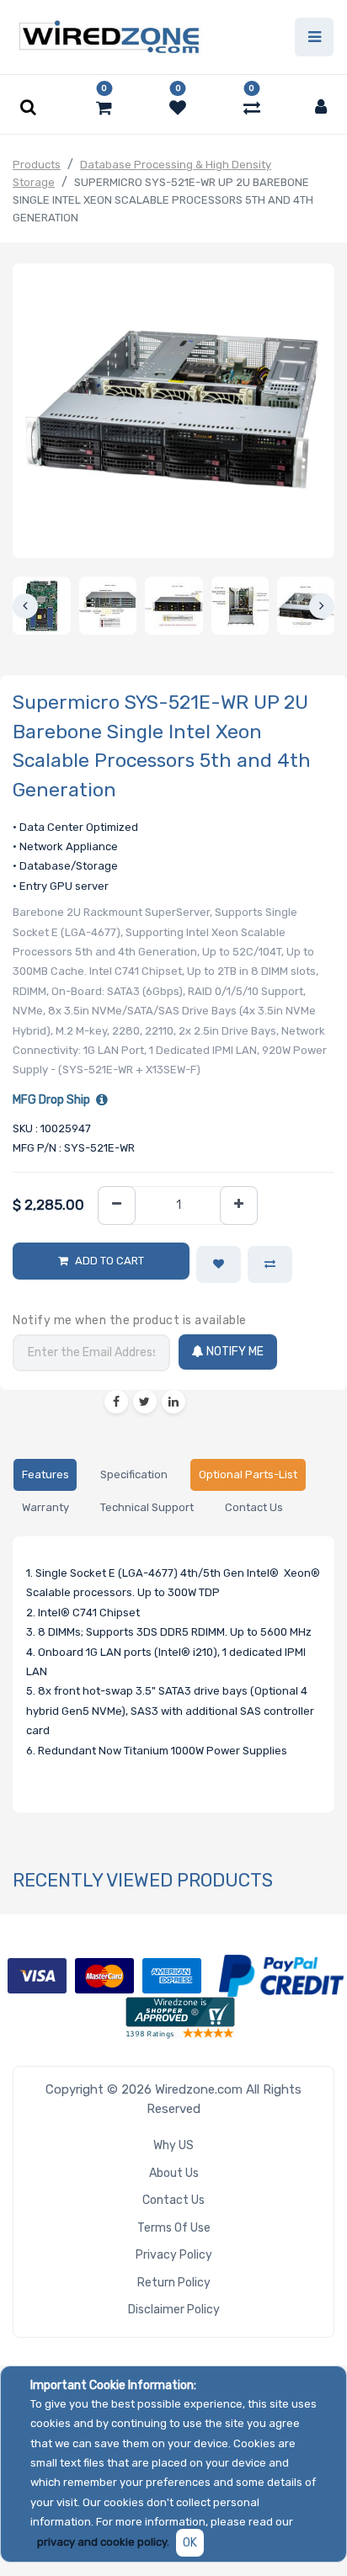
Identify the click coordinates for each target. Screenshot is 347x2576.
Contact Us (173, 2200)
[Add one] (239, 1206)
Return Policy (174, 2283)
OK (190, 2543)
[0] (104, 108)
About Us (174, 2173)
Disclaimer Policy (174, 2310)
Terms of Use (174, 2228)
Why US (173, 2145)
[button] (219, 1264)
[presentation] (25, 606)
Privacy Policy (174, 2255)
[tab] (45, 1475)
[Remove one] (117, 1206)
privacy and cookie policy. (103, 2542)
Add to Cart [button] (109, 1261)
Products (37, 165)
